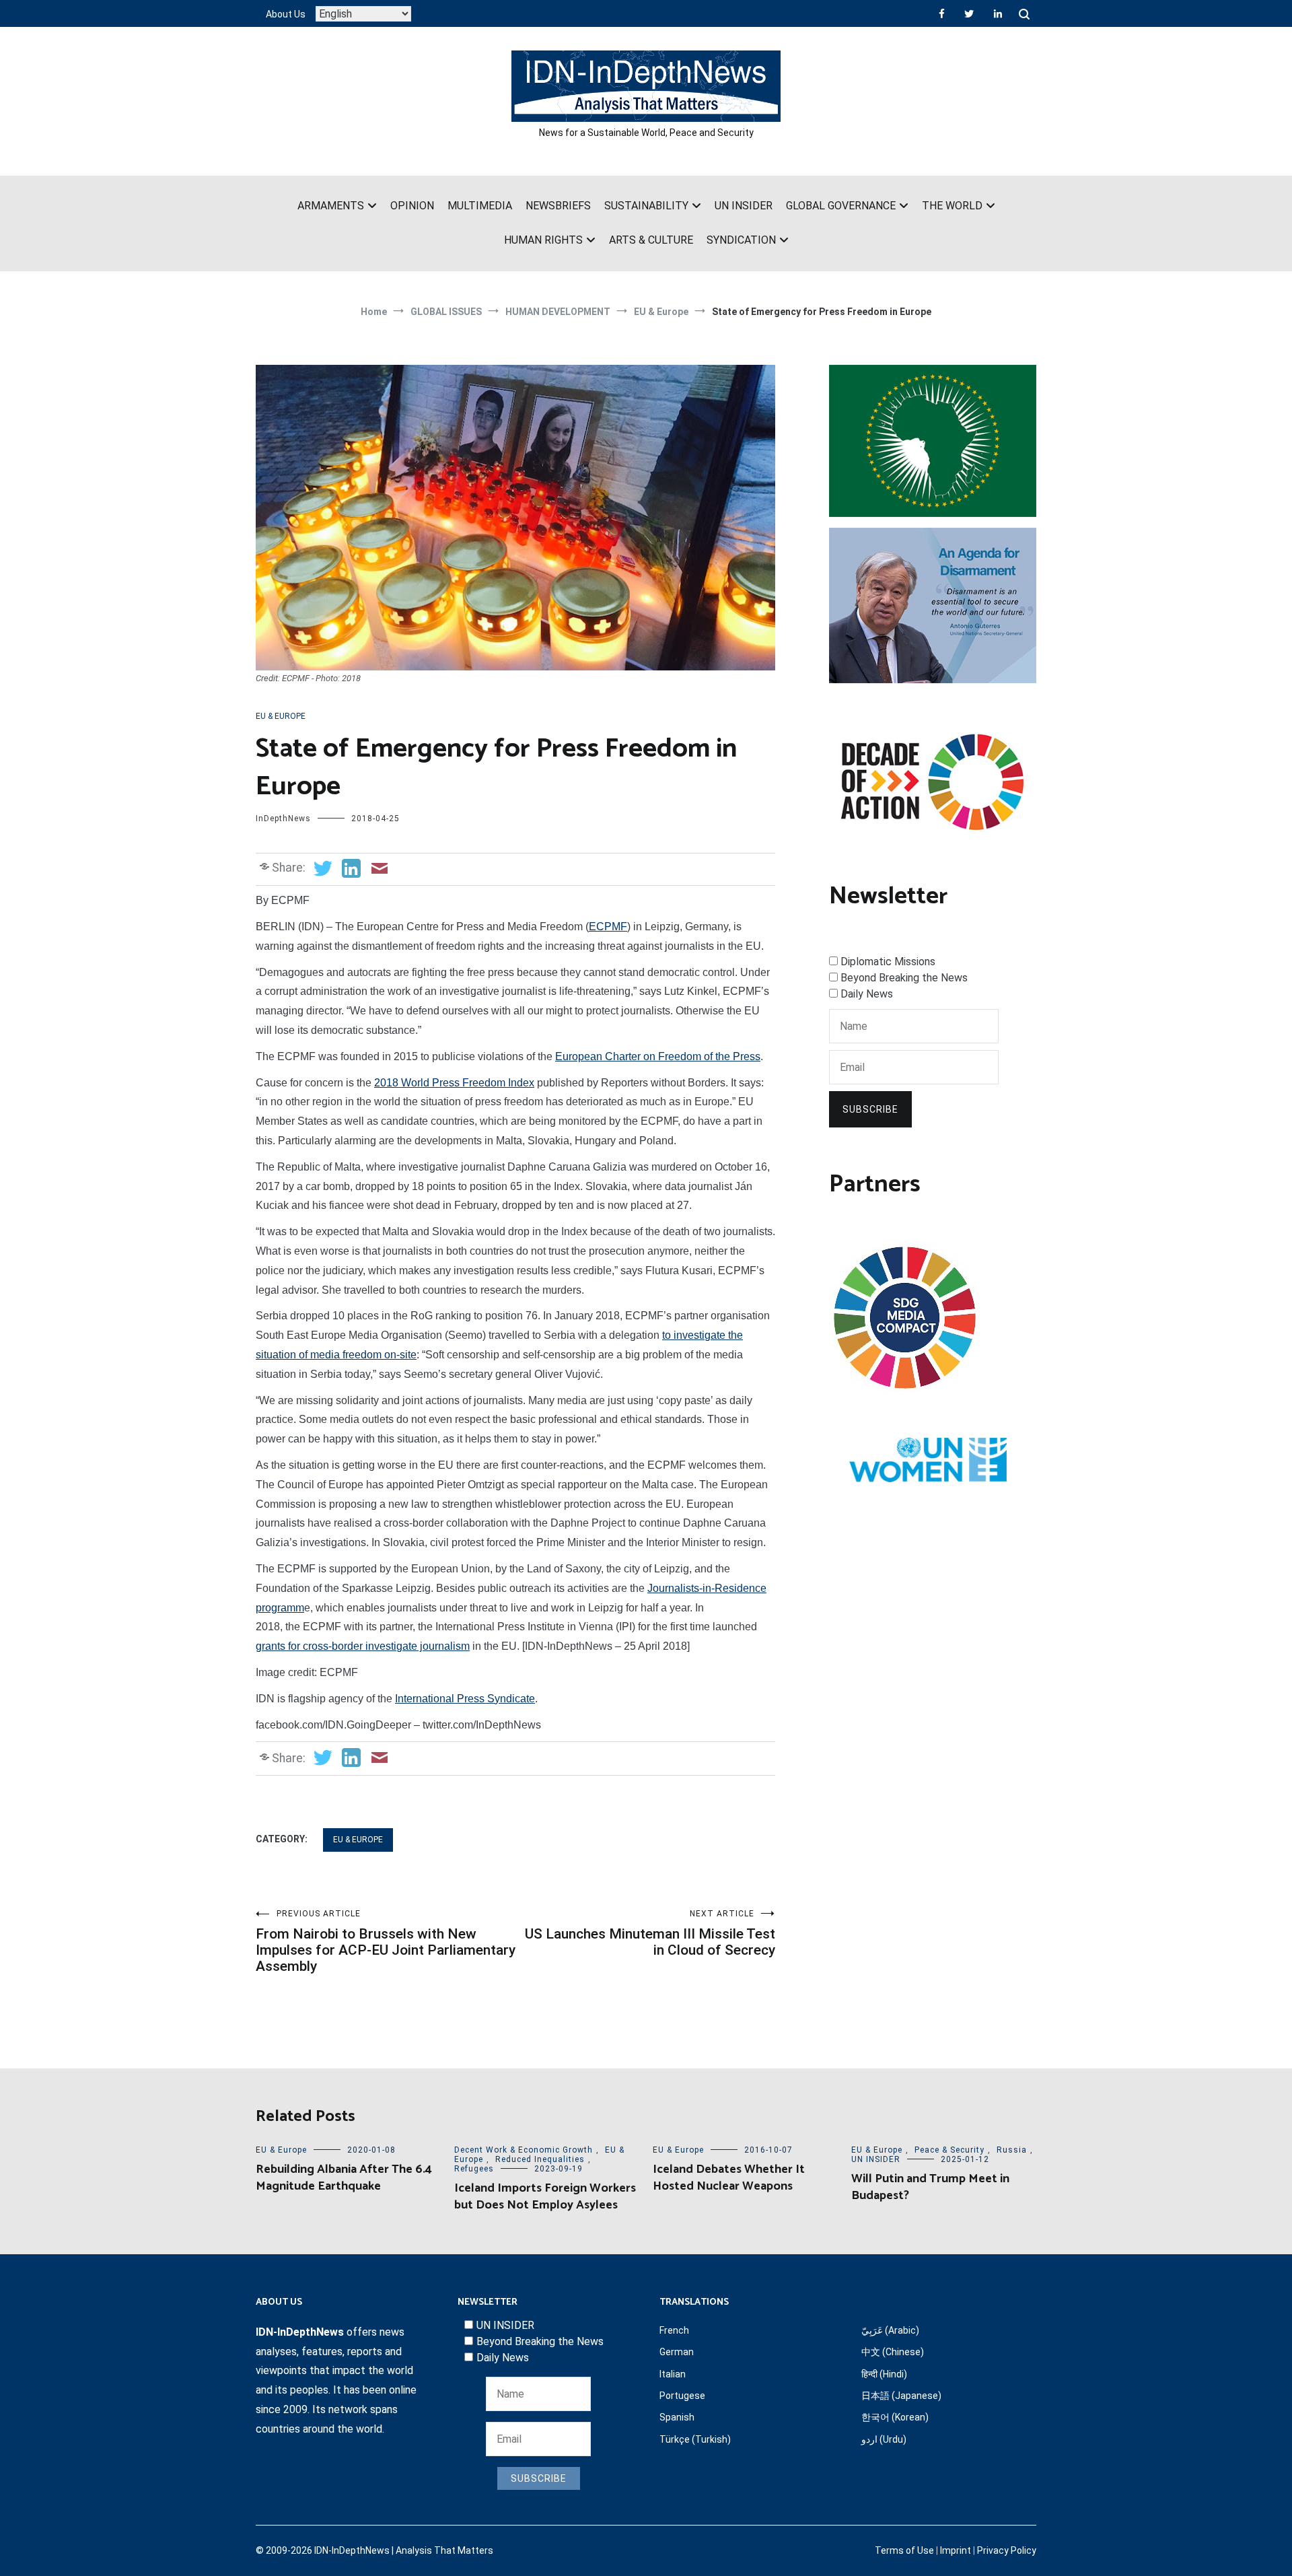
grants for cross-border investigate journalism (363, 1646)
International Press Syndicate (465, 1699)
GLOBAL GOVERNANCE (841, 206)
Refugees (474, 2169)
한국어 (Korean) (895, 2417)
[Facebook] (942, 13)
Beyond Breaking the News (904, 978)
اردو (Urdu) (884, 2439)
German (677, 2352)
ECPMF (608, 927)
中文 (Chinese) (893, 2352)
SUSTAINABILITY (646, 206)
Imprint (956, 2550)
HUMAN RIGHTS (543, 240)
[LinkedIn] (998, 13)
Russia (1012, 2150)
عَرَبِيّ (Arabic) (890, 2330)
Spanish (677, 2417)
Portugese (682, 2396)
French (674, 2330)
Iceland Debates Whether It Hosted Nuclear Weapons (729, 2178)
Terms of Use (904, 2550)
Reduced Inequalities (540, 2159)
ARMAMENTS (331, 206)
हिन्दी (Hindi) (884, 2374)
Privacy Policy (1007, 2550)
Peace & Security (949, 2150)
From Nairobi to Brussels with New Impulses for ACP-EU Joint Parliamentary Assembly (386, 1942)
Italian (673, 2374)
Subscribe (870, 1109)
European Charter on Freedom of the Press (658, 1056)
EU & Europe (281, 716)
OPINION (412, 206)
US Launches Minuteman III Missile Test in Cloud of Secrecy (650, 1934)
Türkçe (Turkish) (695, 2439)
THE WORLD (952, 206)
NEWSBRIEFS (558, 206)
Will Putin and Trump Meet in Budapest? (930, 2187)
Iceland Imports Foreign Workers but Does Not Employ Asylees (545, 2197)
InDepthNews (283, 819)
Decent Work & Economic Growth (524, 2150)
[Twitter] (969, 13)
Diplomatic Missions (888, 962)
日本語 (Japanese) (901, 2396)
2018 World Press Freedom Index (454, 1083)
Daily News (867, 994)
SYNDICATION (741, 240)
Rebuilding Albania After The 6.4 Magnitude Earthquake (344, 2178)
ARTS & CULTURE (651, 240)
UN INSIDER (744, 206)
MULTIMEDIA (480, 206)
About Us (286, 14)
